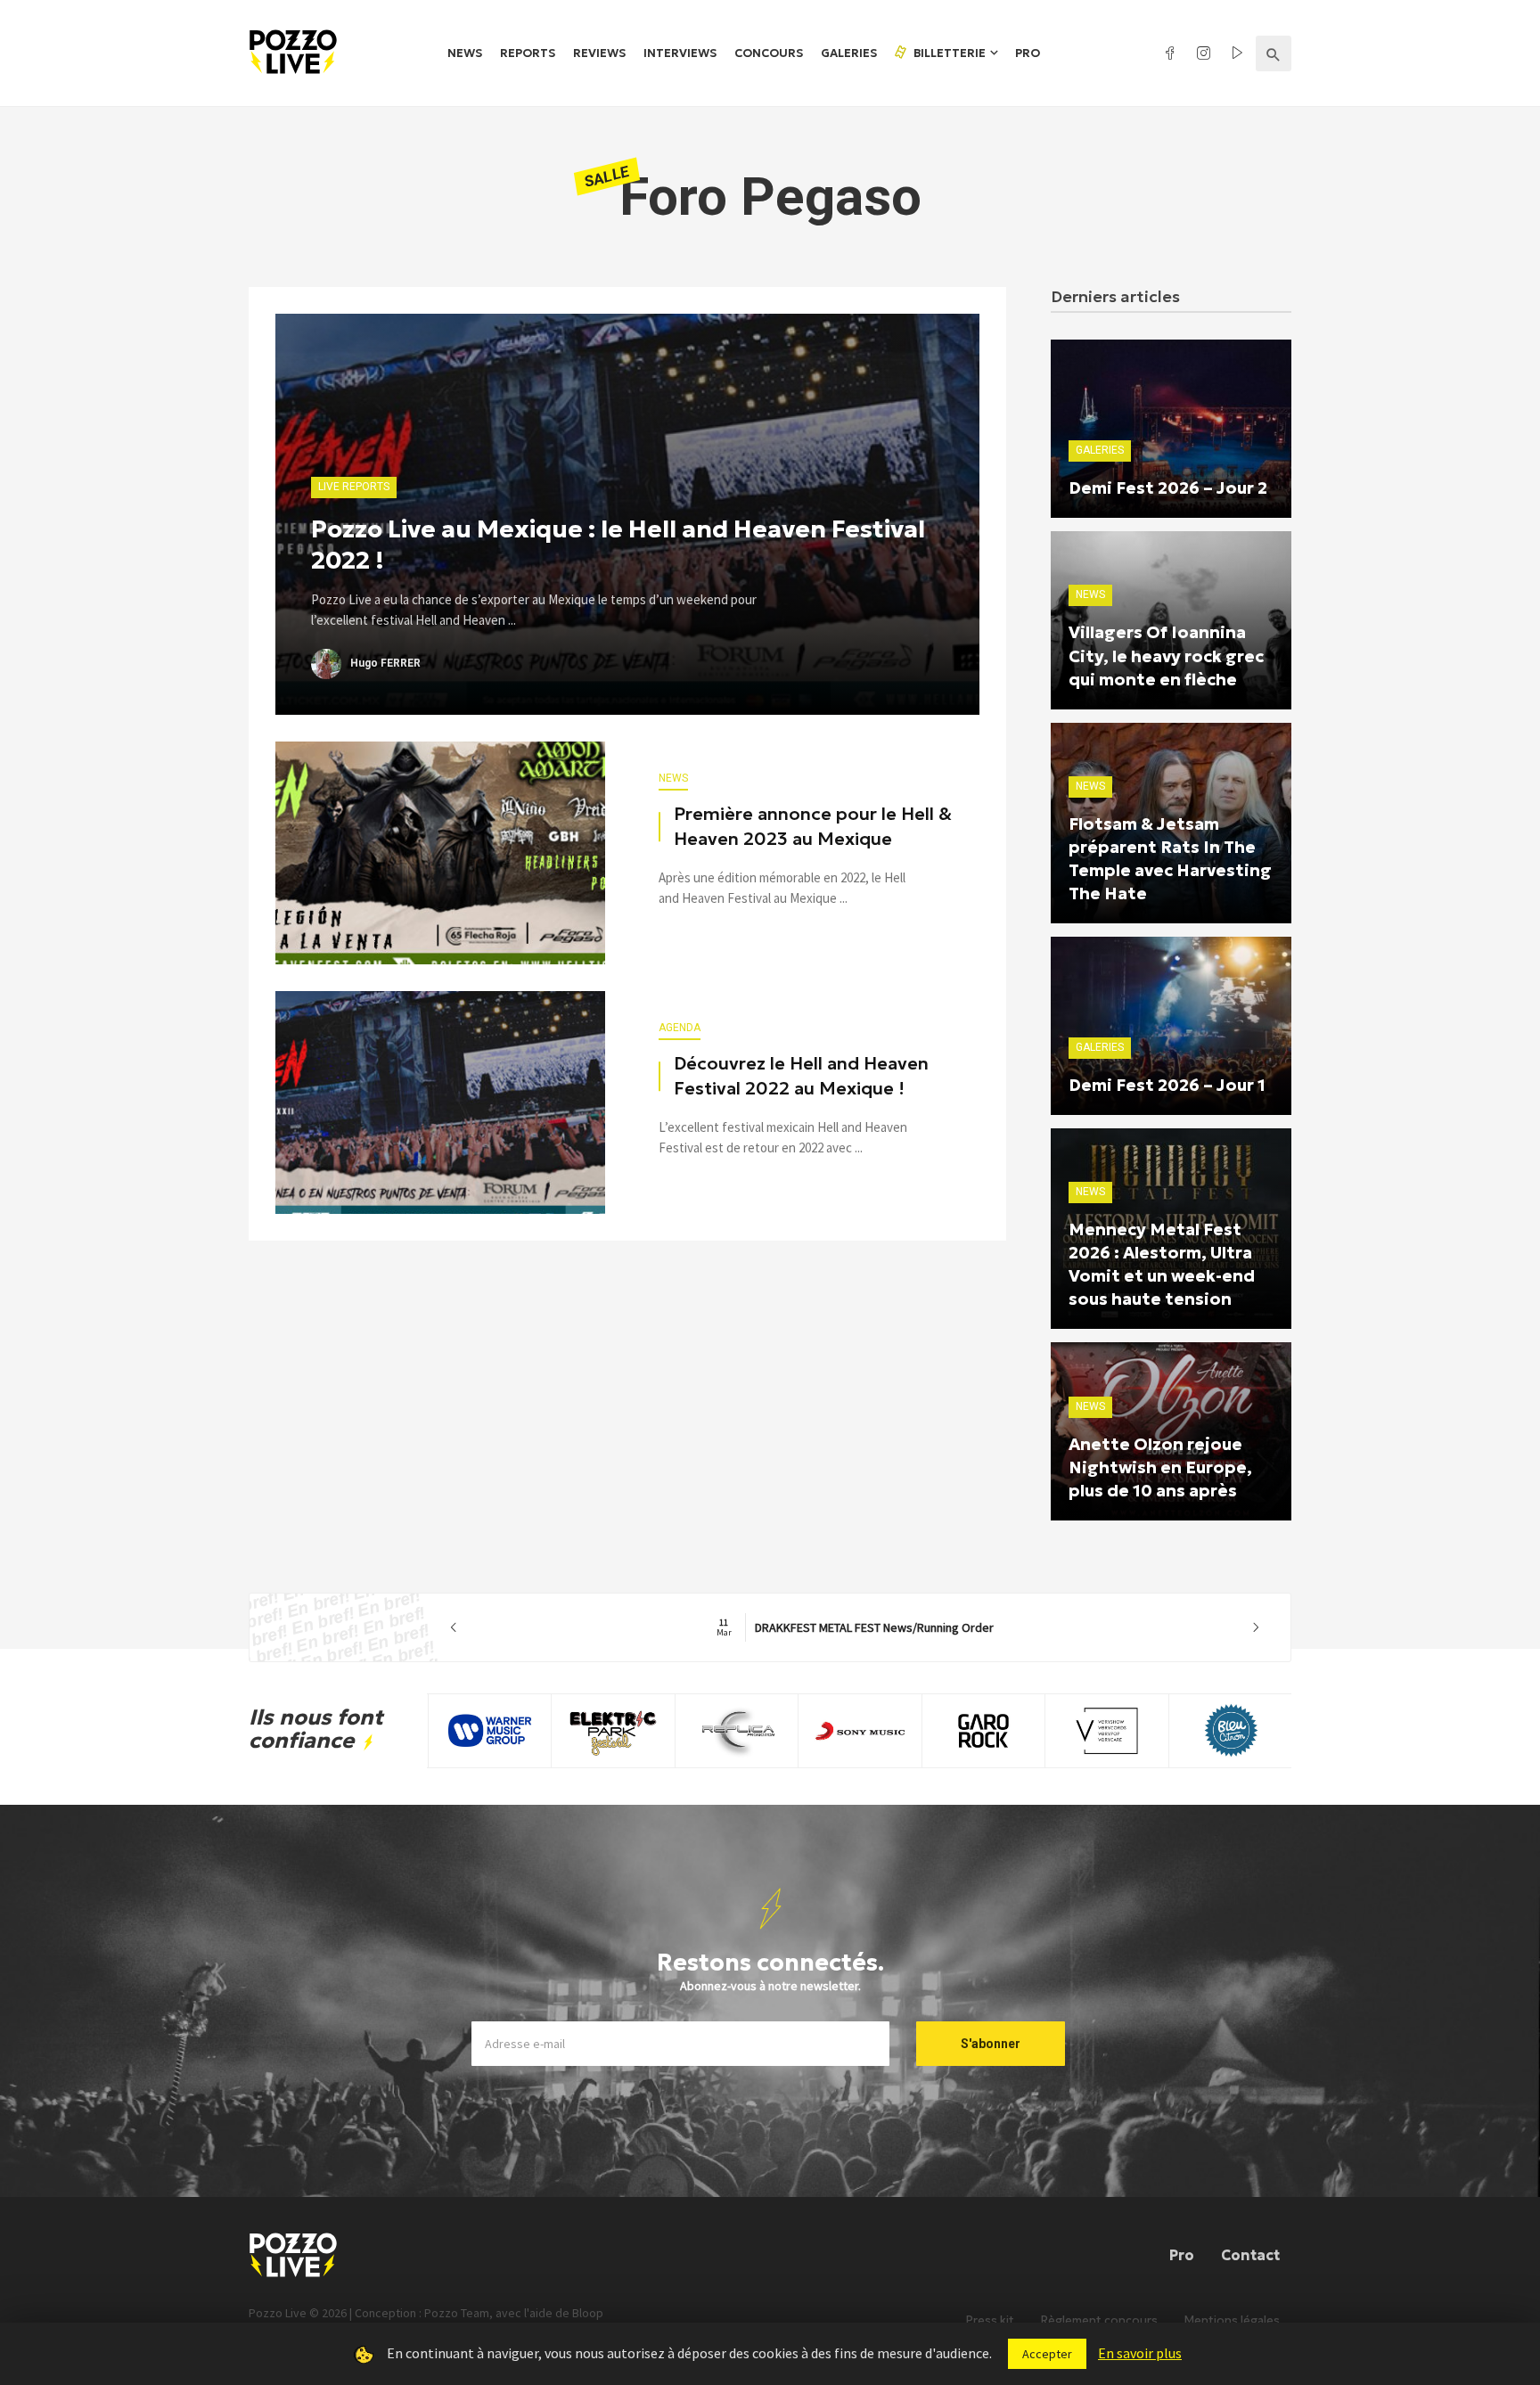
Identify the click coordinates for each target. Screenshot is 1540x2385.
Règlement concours (1099, 2320)
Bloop (588, 2313)
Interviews (680, 53)
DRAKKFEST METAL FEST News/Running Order (855, 1627)
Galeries (849, 53)
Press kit (990, 2320)
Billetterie (948, 53)
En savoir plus (1140, 2353)
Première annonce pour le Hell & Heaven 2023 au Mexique (813, 826)
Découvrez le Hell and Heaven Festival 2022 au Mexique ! (801, 1076)
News (465, 53)
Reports (528, 53)
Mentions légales (1232, 2320)
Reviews (599, 53)
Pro (1028, 53)
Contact (1250, 2255)
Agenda (680, 1028)
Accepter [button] (1047, 2354)
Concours (769, 53)
